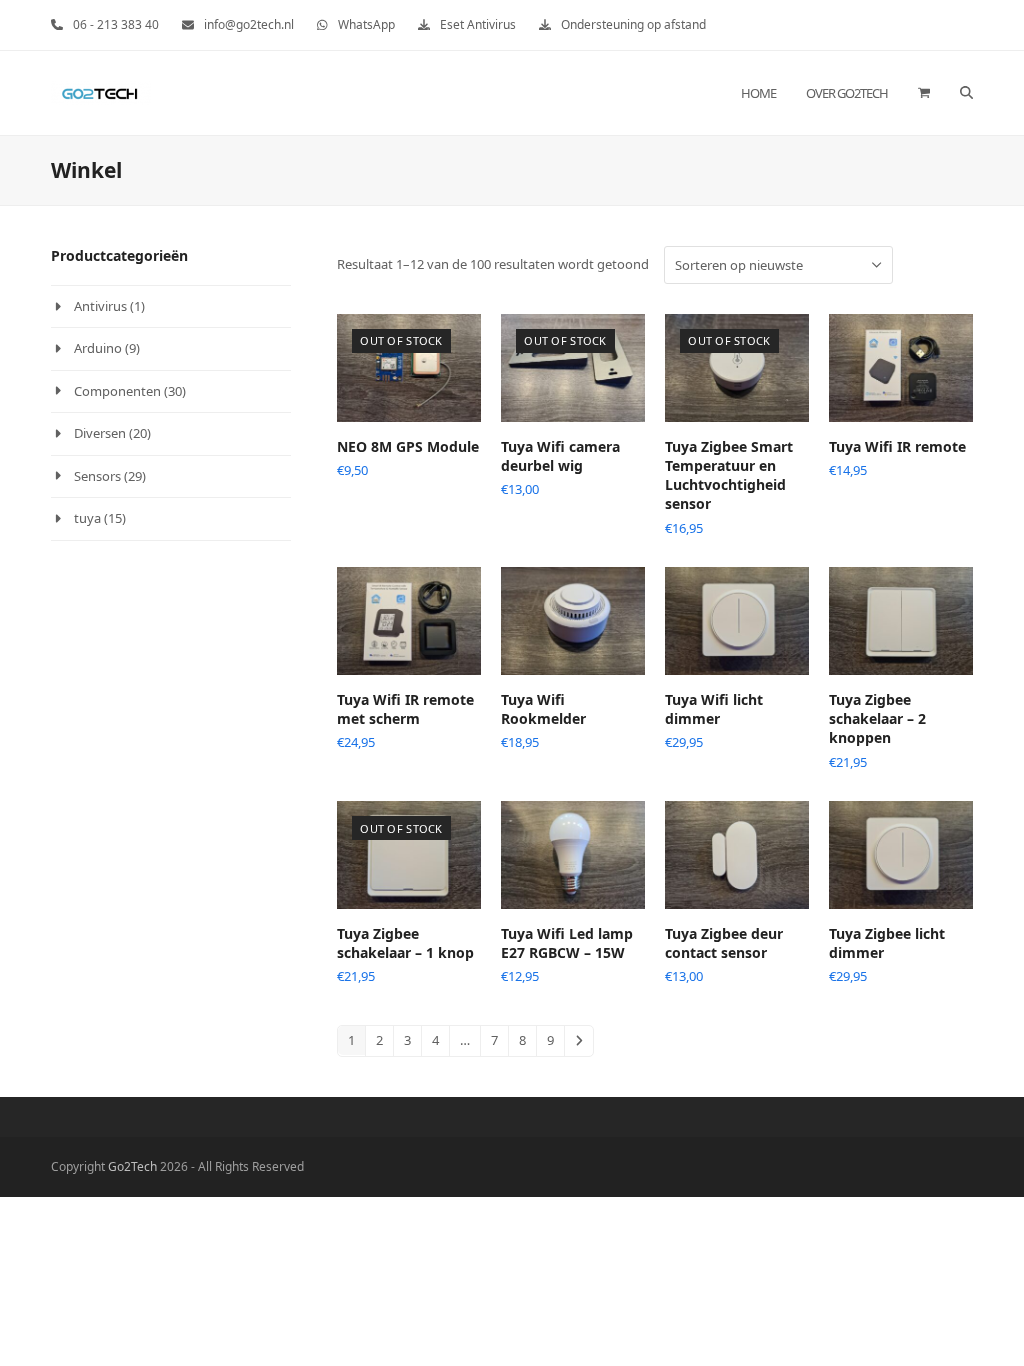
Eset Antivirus (478, 24)
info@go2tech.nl (249, 24)
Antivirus (100, 306)
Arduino (98, 348)
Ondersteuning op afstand (633, 24)
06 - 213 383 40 (116, 24)
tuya (87, 518)
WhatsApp (366, 24)
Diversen (100, 433)
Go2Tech (132, 1166)
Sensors (97, 476)
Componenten (117, 391)
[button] (924, 93)
